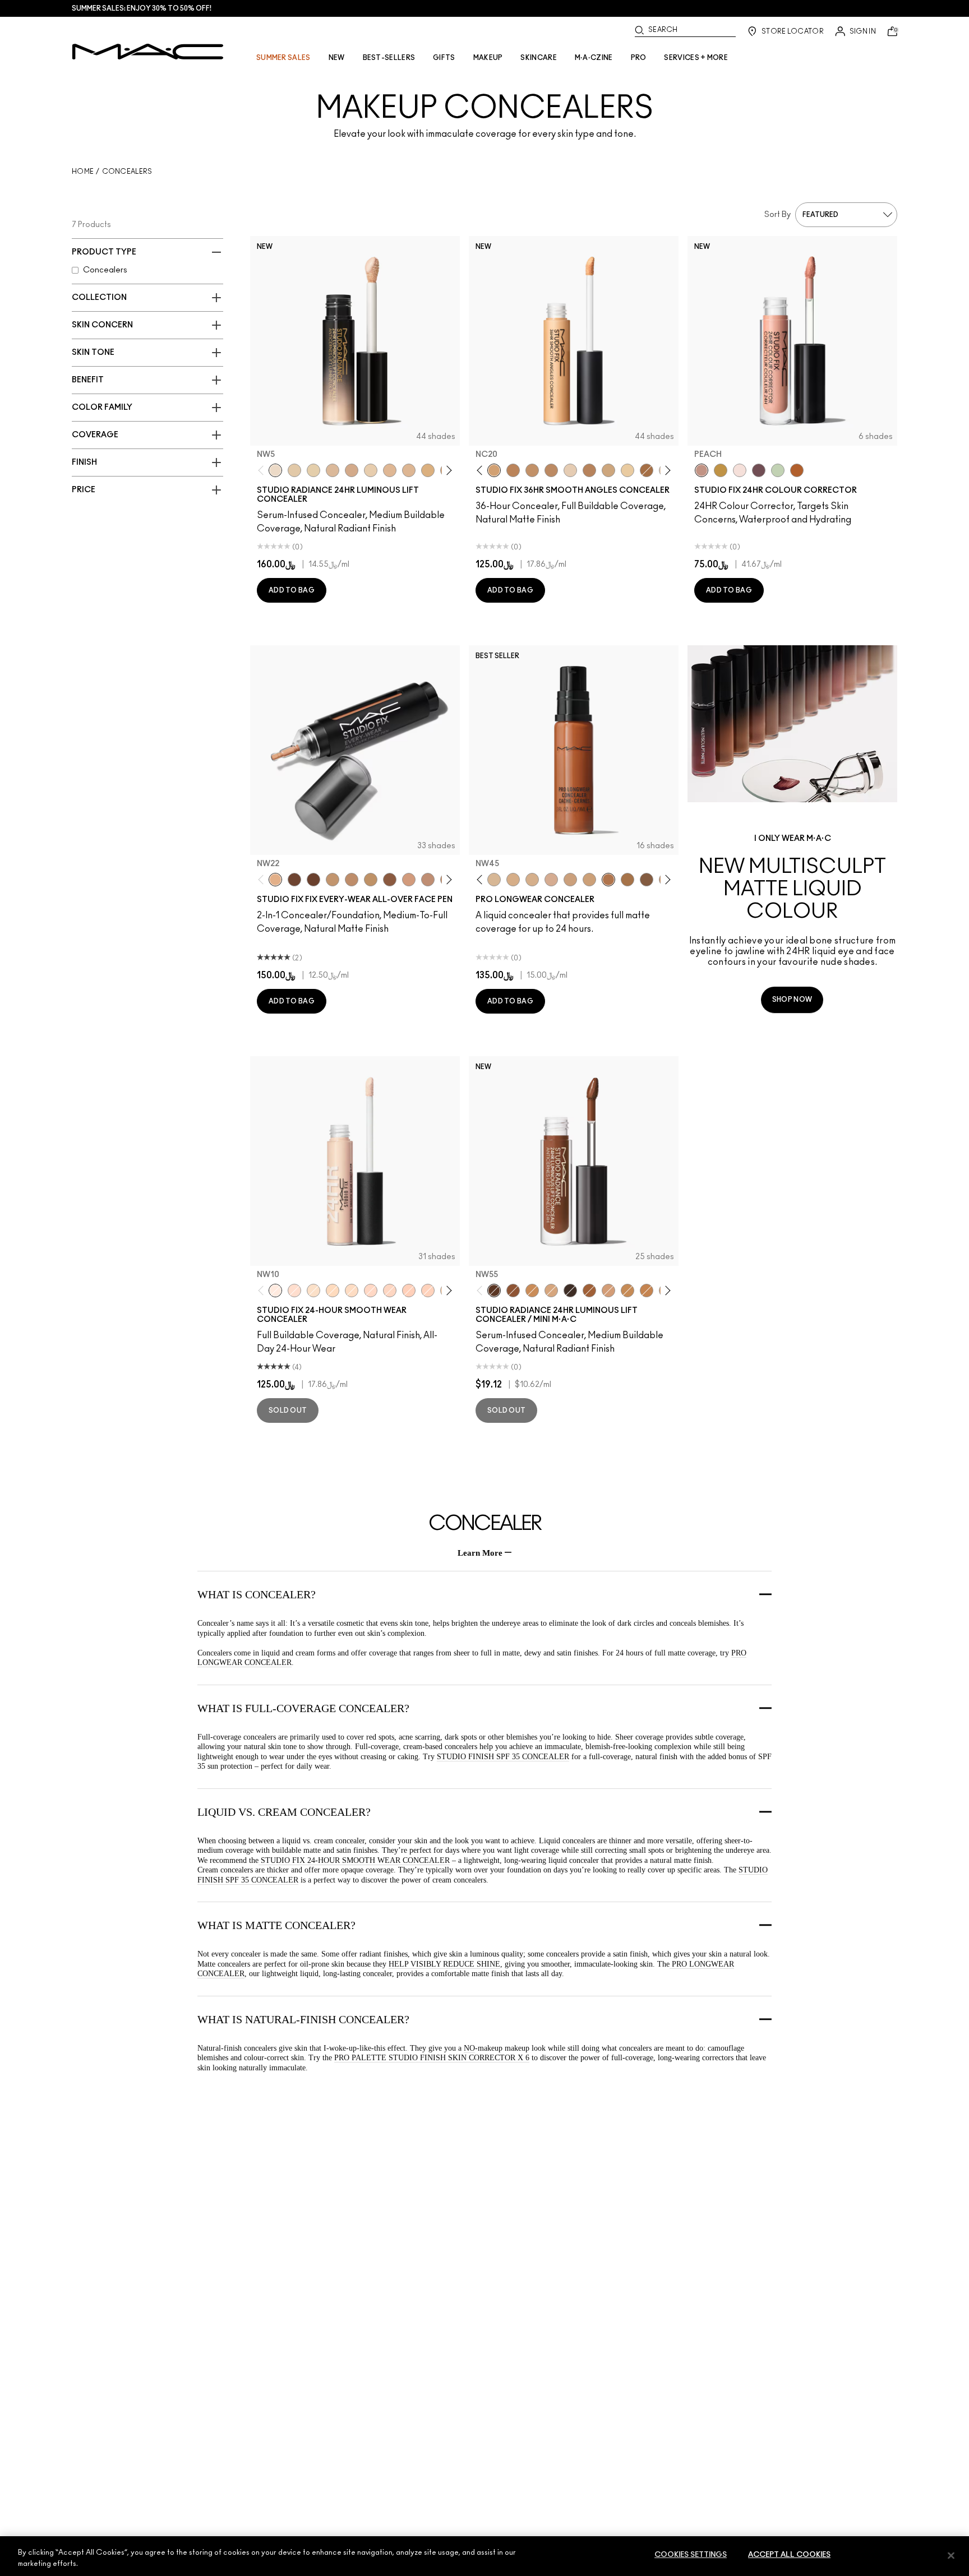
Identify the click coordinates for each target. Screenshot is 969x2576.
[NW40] (390, 880)
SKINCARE (538, 58)
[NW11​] (352, 470)
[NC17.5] (551, 1291)
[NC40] (532, 470)
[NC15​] (428, 470)
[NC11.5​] (371, 470)
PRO (639, 58)
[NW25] (551, 470)
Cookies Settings (691, 2555)
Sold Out (288, 1410)
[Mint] (778, 470)
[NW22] (275, 880)
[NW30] (409, 880)
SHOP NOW (792, 1000)
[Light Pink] (740, 470)
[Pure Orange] (797, 470)
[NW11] (570, 470)
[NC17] (608, 470)
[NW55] (494, 1291)
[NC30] (333, 1291)
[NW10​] (333, 470)
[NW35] (589, 470)
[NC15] (352, 1291)
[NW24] (428, 1291)
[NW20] (371, 1291)
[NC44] (647, 1291)
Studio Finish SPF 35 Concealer (503, 1757)
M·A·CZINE (594, 58)
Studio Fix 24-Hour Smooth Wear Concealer (354, 1860)
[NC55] (313, 880)
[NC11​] (313, 470)
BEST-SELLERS (389, 58)
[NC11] (627, 470)
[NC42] (352, 880)
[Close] (951, 2555)
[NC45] (513, 470)
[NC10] (313, 1291)
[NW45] (608, 880)
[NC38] (333, 880)
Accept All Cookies (789, 2555)
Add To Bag (292, 590)
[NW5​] (275, 470)
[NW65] (570, 1291)
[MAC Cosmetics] (148, 52)
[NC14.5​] (409, 470)
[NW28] (409, 1291)
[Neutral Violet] (759, 470)
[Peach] (702, 470)
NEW (337, 58)
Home (83, 172)
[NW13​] (390, 470)
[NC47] (647, 470)
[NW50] (294, 880)
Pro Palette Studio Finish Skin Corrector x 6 (432, 2058)
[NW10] (275, 1291)
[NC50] (627, 880)
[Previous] (263, 470)
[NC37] (371, 880)
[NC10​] (294, 470)
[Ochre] (721, 470)
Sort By (777, 215)
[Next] (447, 470)
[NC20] (494, 470)
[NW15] (294, 1291)
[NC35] (494, 880)
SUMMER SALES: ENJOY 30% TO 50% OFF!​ (142, 8)
